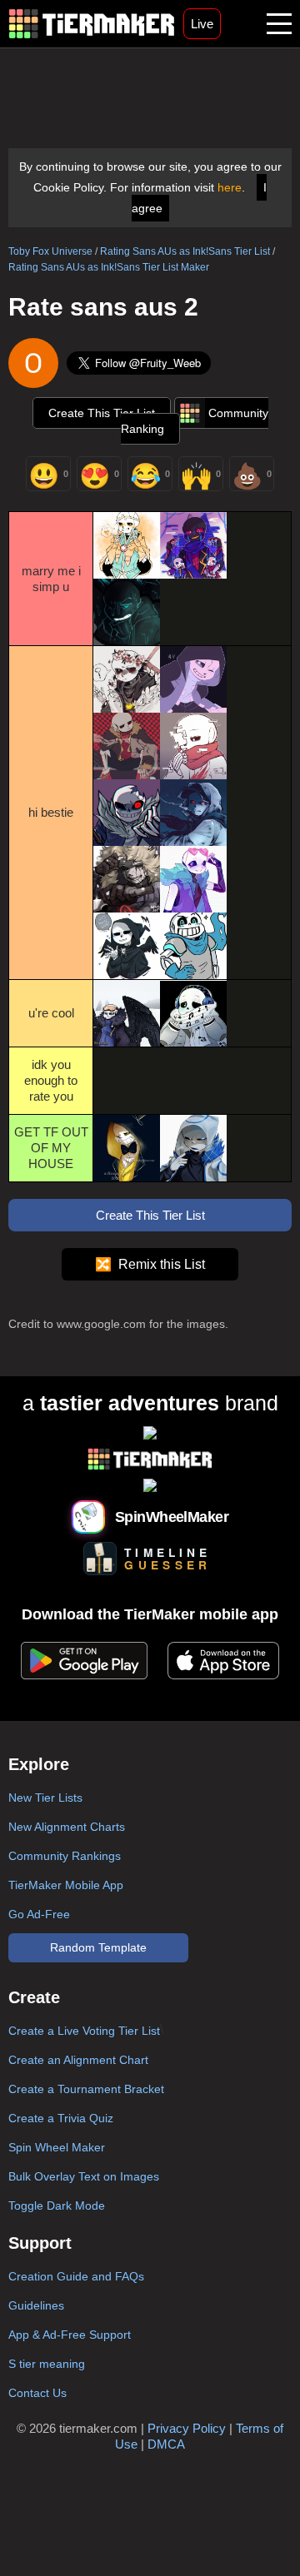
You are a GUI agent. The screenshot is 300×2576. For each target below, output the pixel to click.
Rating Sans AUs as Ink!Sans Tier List (185, 251)
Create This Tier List (102, 413)
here (230, 187)
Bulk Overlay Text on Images (84, 2176)
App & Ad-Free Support (70, 2335)
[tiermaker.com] (92, 24)
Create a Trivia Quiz (61, 2118)
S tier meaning (47, 2364)
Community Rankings (65, 1856)
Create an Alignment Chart (78, 2060)
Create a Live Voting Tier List (84, 2031)
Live (202, 24)
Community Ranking (195, 421)
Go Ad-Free (39, 1914)
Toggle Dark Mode (57, 2206)
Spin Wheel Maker (57, 2147)
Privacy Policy (187, 2428)
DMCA (166, 2444)
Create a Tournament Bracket (86, 2089)
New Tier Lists (45, 1798)
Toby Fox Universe (50, 251)
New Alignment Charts (67, 1827)
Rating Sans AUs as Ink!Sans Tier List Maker (109, 267)
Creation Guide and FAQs (76, 2276)
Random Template (98, 1947)
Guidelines (36, 2305)
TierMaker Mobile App (66, 1885)
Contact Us (37, 2393)
